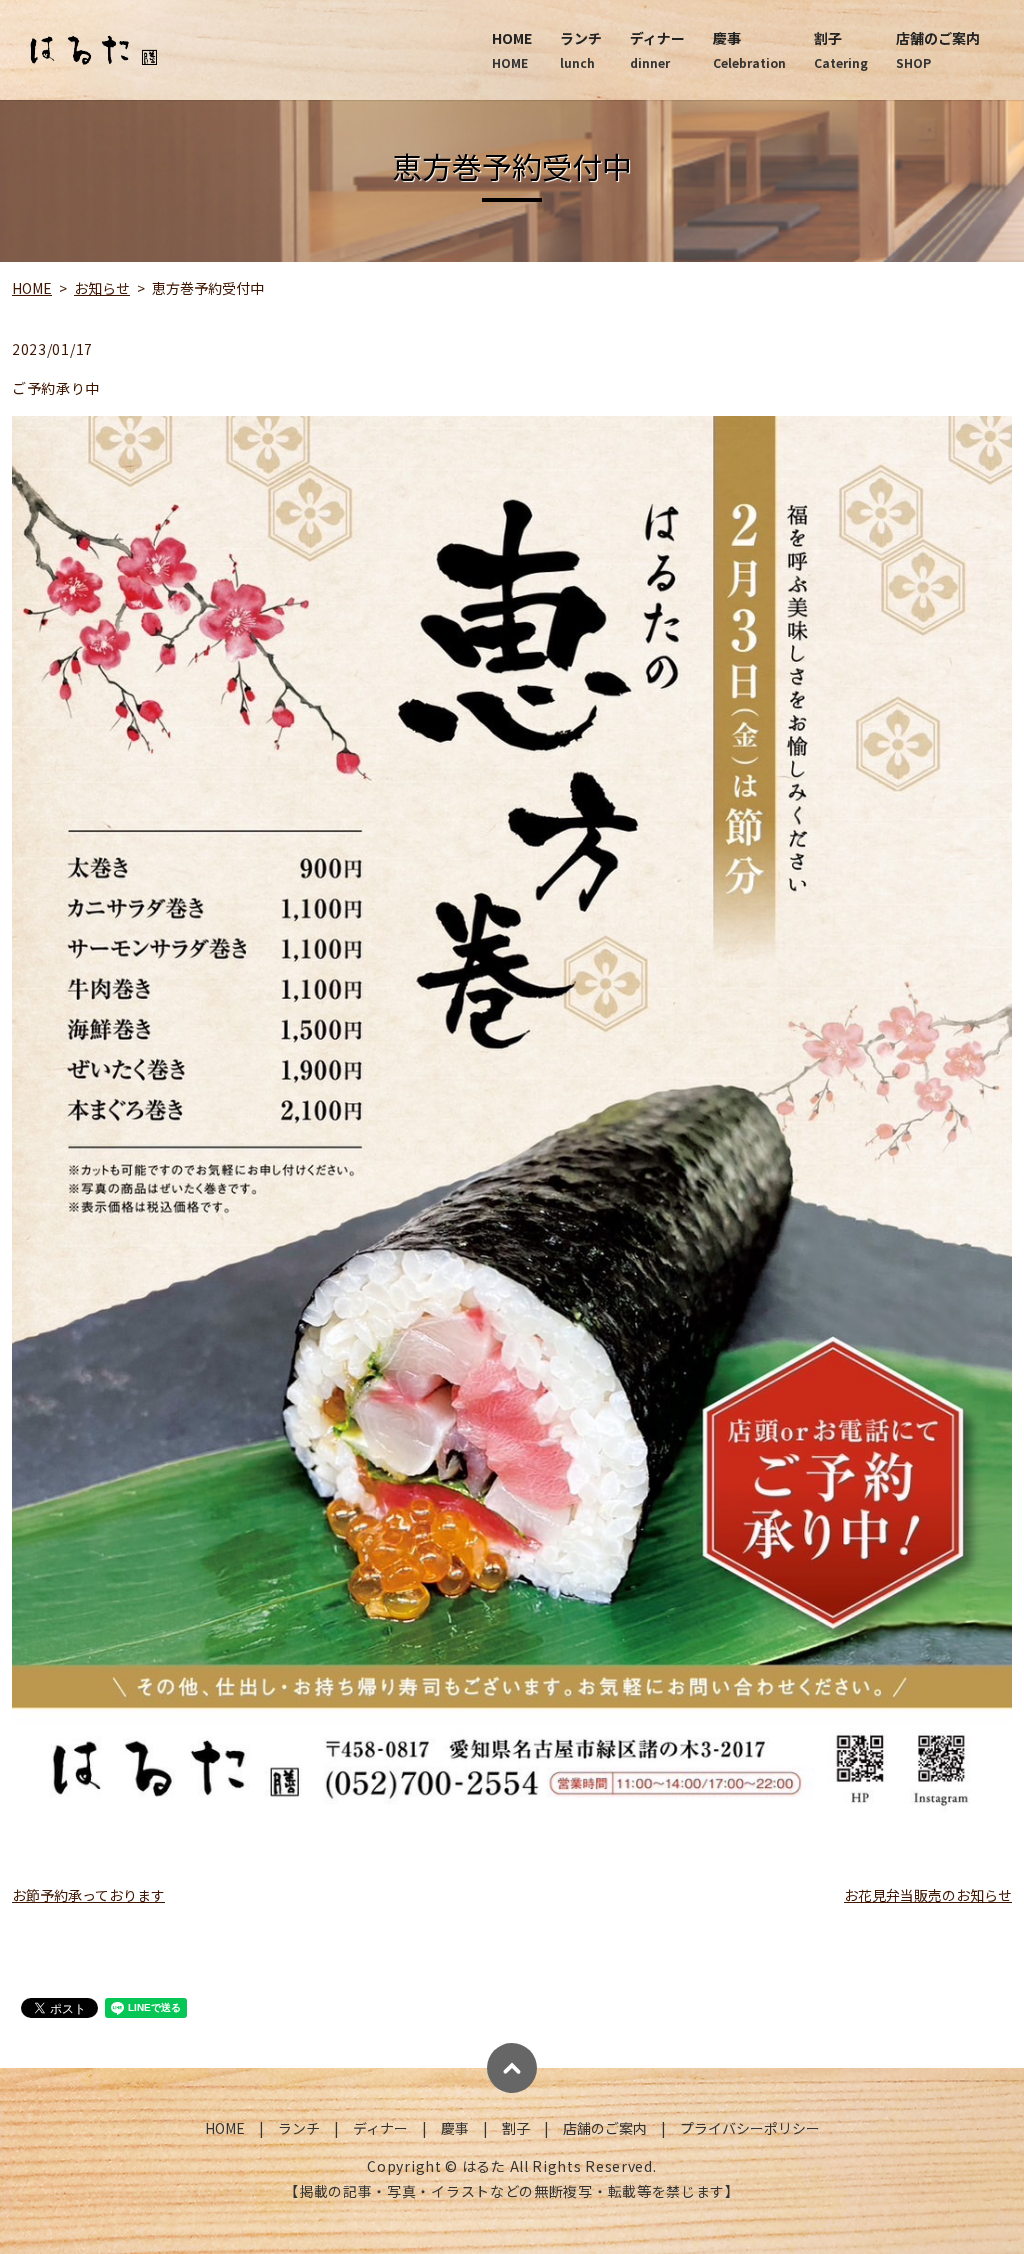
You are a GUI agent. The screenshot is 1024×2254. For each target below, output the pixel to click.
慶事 (749, 49)
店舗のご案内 (938, 49)
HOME (512, 49)
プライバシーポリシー (750, 2128)
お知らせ (102, 288)
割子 (841, 49)
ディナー (657, 49)
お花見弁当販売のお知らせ (928, 1895)
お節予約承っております (88, 1895)
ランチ (581, 49)
